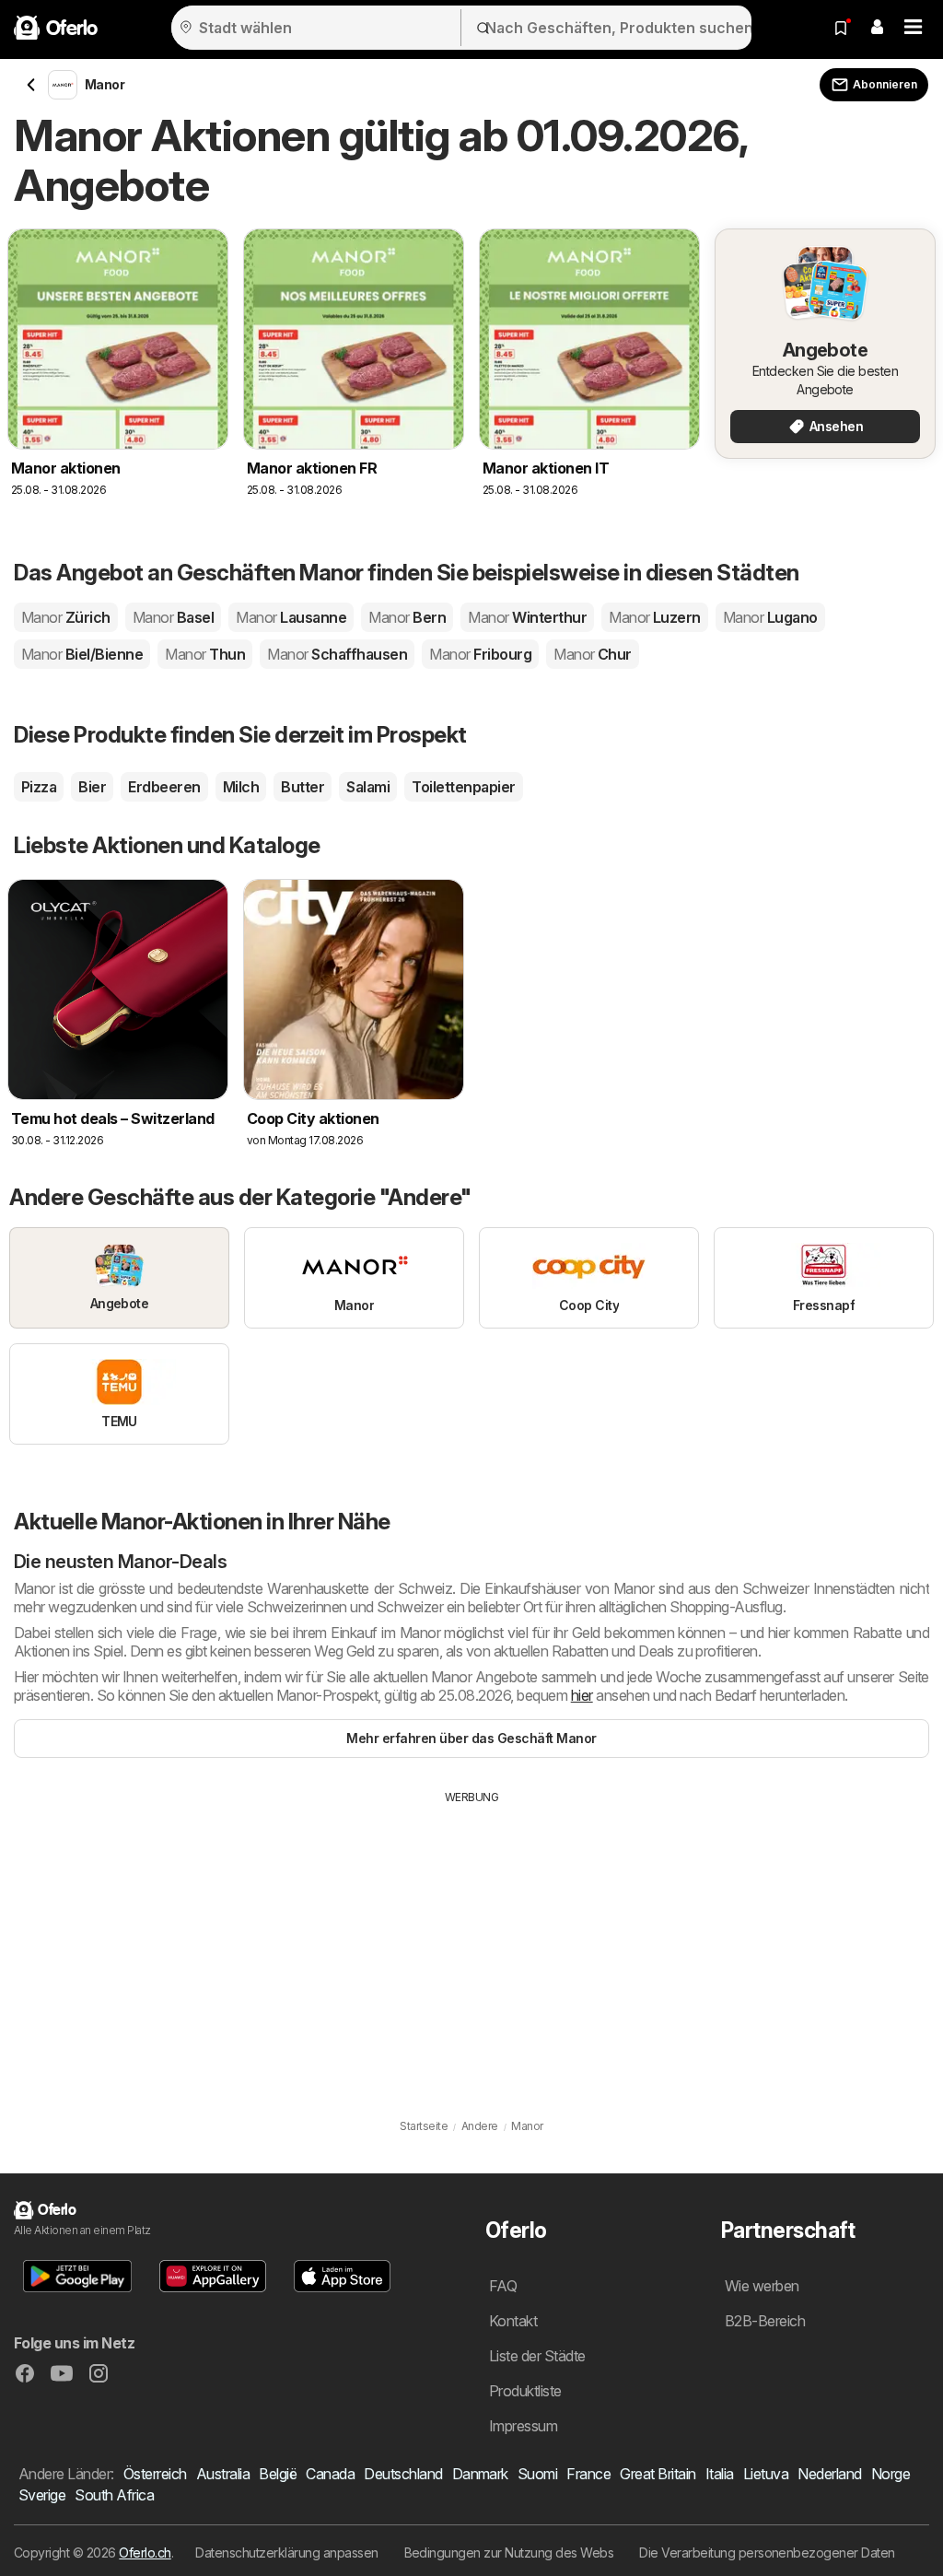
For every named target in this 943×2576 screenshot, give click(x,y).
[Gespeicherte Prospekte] (841, 28)
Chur (593, 654)
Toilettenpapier (463, 787)
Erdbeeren (164, 787)
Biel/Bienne (82, 654)
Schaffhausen (337, 654)
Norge (891, 2474)
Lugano (770, 617)
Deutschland (403, 2474)
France (588, 2474)
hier (582, 1695)
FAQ (503, 2286)
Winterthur (527, 617)
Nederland (829, 2474)
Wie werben (762, 2286)
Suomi (537, 2474)
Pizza (39, 787)
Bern (407, 617)
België (278, 2474)
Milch (241, 787)
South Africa (114, 2495)
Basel (173, 617)
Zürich (66, 617)
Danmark (480, 2474)
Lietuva (766, 2474)
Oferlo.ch (145, 2553)
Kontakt (513, 2321)
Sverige (42, 2495)
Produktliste (525, 2391)
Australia (223, 2474)
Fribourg (480, 654)
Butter (303, 787)
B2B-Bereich (765, 2321)
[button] (877, 28)
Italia (720, 2474)
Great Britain (658, 2474)
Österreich (155, 2474)
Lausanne (291, 617)
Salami (368, 787)
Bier (92, 787)
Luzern (655, 617)
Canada (330, 2474)
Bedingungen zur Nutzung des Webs (509, 2553)
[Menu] (914, 28)
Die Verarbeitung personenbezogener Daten (767, 2553)
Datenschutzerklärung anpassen (286, 2553)
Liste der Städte (537, 2356)
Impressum (523, 2426)
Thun (205, 654)
